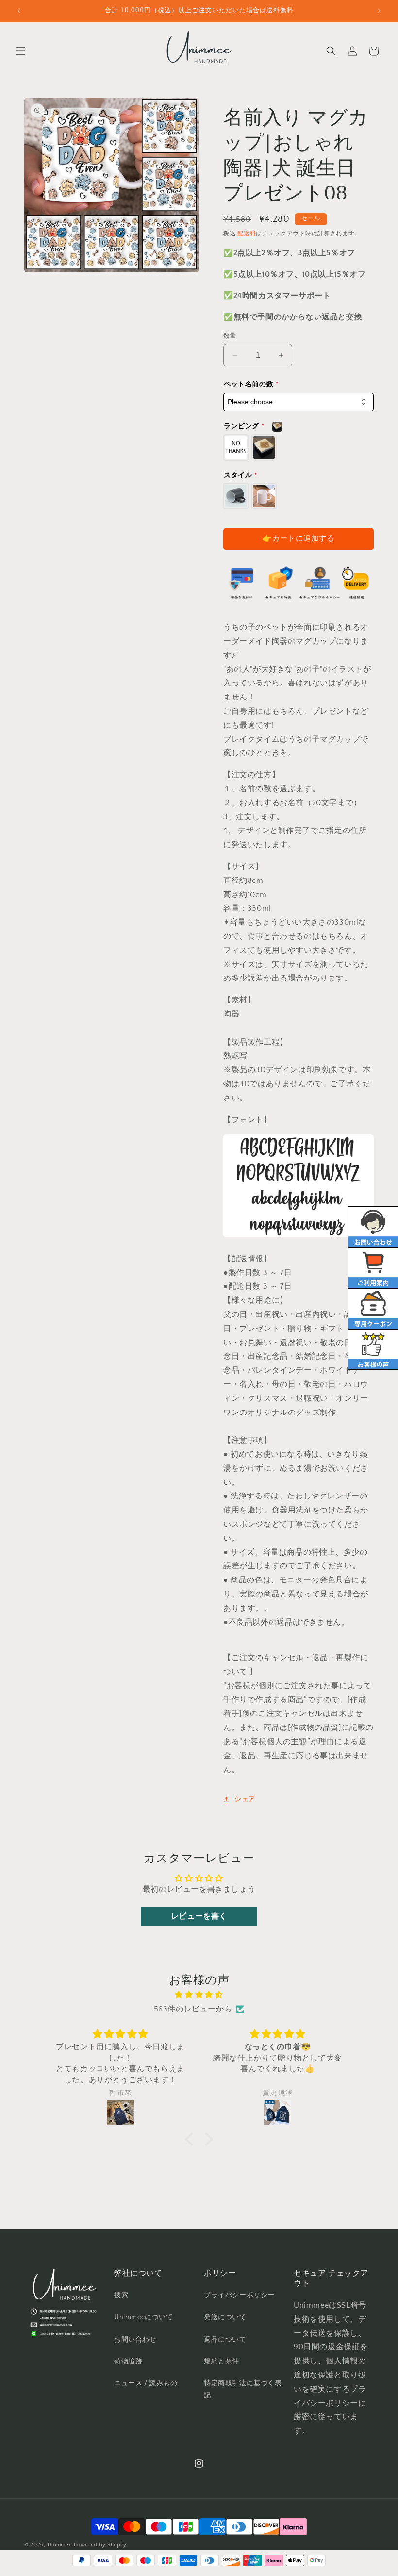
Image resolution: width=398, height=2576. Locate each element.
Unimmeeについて (144, 2317)
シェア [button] (245, 1799)
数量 (230, 336)
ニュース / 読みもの (146, 2383)
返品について (225, 2340)
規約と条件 (222, 2361)
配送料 (247, 234)
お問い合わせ (135, 2340)
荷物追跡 (128, 2361)
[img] (199, 1995)
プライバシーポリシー (239, 2295)
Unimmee (60, 2545)
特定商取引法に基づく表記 (243, 2389)
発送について (225, 2317)
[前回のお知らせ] (19, 11)
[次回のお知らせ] (379, 11)
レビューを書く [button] (199, 1916)
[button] (20, 51)
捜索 (121, 2295)
